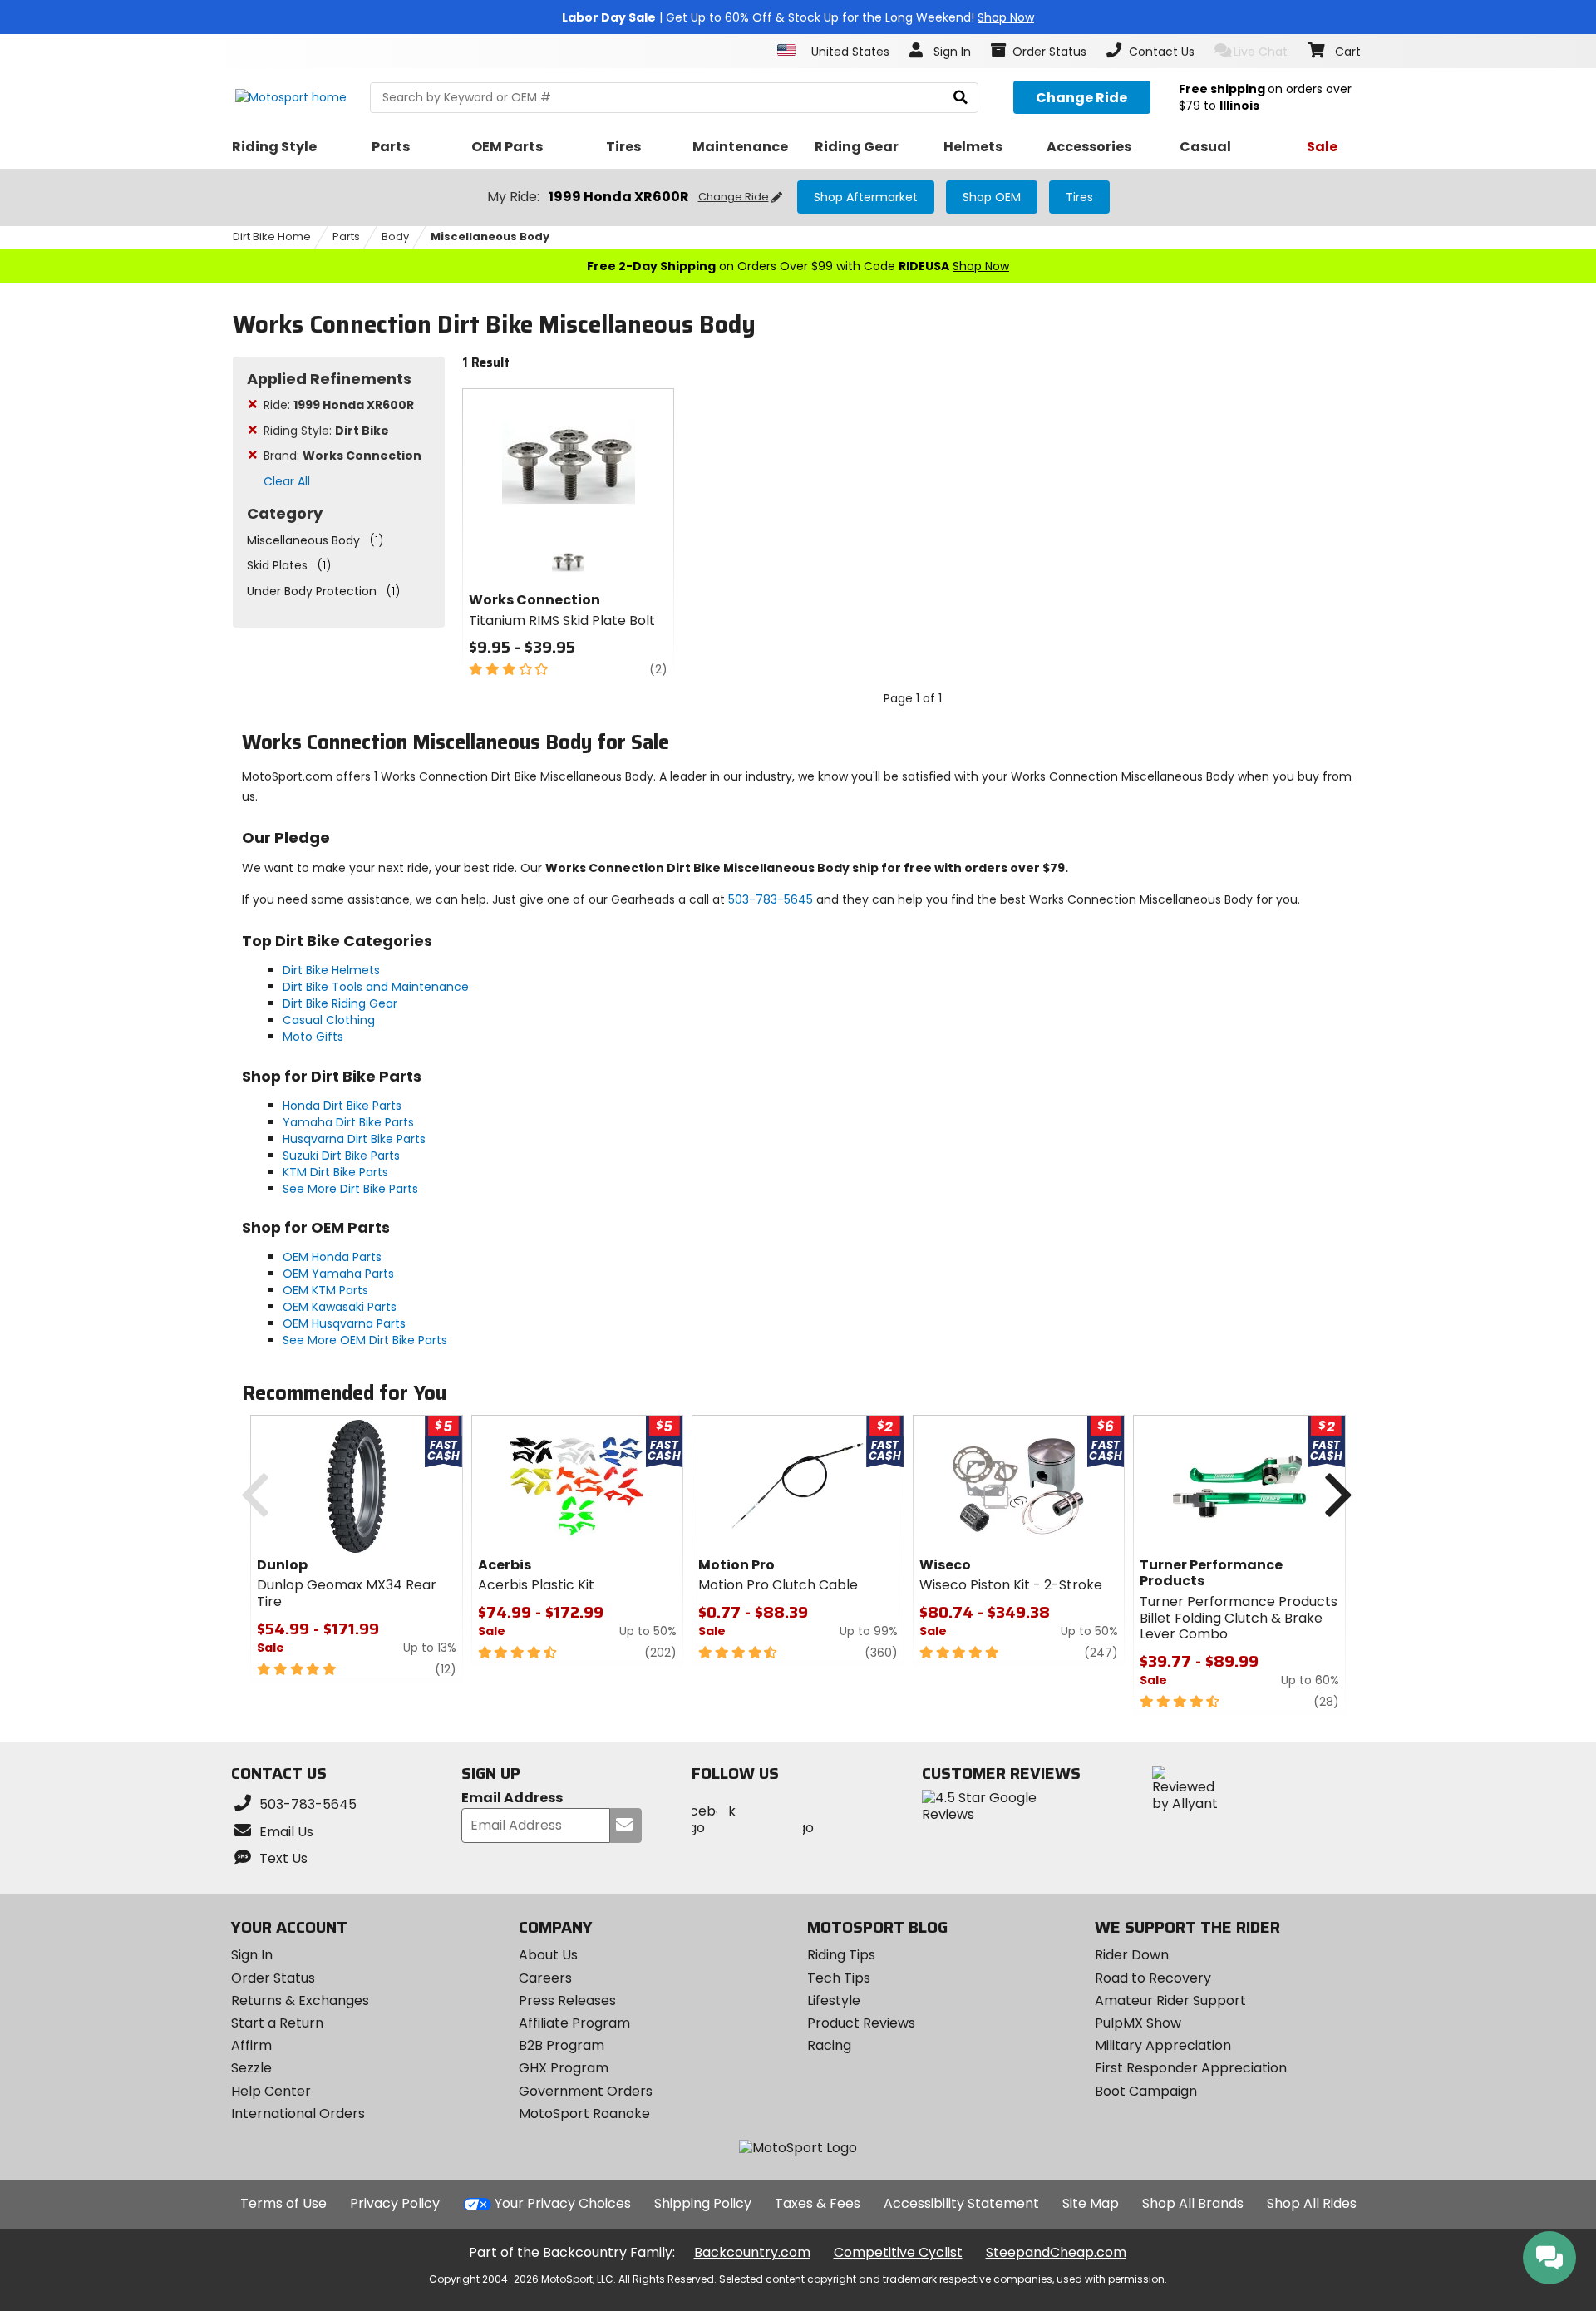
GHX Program (564, 2068)
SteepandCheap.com (1056, 2252)
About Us (548, 1955)
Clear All (287, 481)
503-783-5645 (771, 899)
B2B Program (562, 2045)
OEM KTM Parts (325, 1290)
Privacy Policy (395, 2203)
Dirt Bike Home (272, 237)
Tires (1079, 197)
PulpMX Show (1138, 2023)
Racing (829, 2045)
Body (395, 237)
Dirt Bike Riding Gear (340, 1003)
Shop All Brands (1193, 2203)
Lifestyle (834, 2001)
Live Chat (1261, 52)
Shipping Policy (703, 2203)
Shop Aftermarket (866, 197)
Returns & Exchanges (300, 2001)
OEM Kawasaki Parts (340, 1307)
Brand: (342, 456)
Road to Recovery (1153, 1978)
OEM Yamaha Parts (338, 1274)
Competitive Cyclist (898, 2252)
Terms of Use (283, 2203)
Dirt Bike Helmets (331, 970)
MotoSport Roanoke (584, 2114)
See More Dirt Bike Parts (350, 1189)
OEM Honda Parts (332, 1257)
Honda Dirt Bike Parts (342, 1106)
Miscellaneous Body (490, 237)
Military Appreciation (1163, 2045)
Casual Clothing (329, 1020)
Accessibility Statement (961, 2203)
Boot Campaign (1146, 2091)
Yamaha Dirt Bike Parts (348, 1122)
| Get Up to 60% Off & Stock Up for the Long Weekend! (798, 17)
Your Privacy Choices (563, 2203)
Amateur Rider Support (1170, 2001)
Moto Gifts (313, 1037)
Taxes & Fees (818, 2203)
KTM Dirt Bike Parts (335, 1172)
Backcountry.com (752, 2252)
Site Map (1091, 2203)
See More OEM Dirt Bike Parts (365, 1340)
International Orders (298, 2114)
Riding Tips (841, 1955)
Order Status (273, 1978)
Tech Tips (839, 1978)
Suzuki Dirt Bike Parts (341, 1155)
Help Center (271, 2091)
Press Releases (567, 2001)
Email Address (512, 1799)
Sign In (252, 1955)
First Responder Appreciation (1191, 2068)
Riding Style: (326, 431)
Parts (346, 237)
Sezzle (251, 2068)
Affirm (251, 2045)
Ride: (339, 405)
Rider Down (1132, 1955)
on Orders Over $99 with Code (798, 266)
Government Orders (586, 2091)
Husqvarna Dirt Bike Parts (354, 1139)
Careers (545, 1978)
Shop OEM (992, 197)
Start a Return (277, 2023)
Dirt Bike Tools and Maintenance (376, 987)
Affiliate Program (574, 2023)
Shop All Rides (1312, 2203)
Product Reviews (861, 2023)
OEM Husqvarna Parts (344, 1323)
